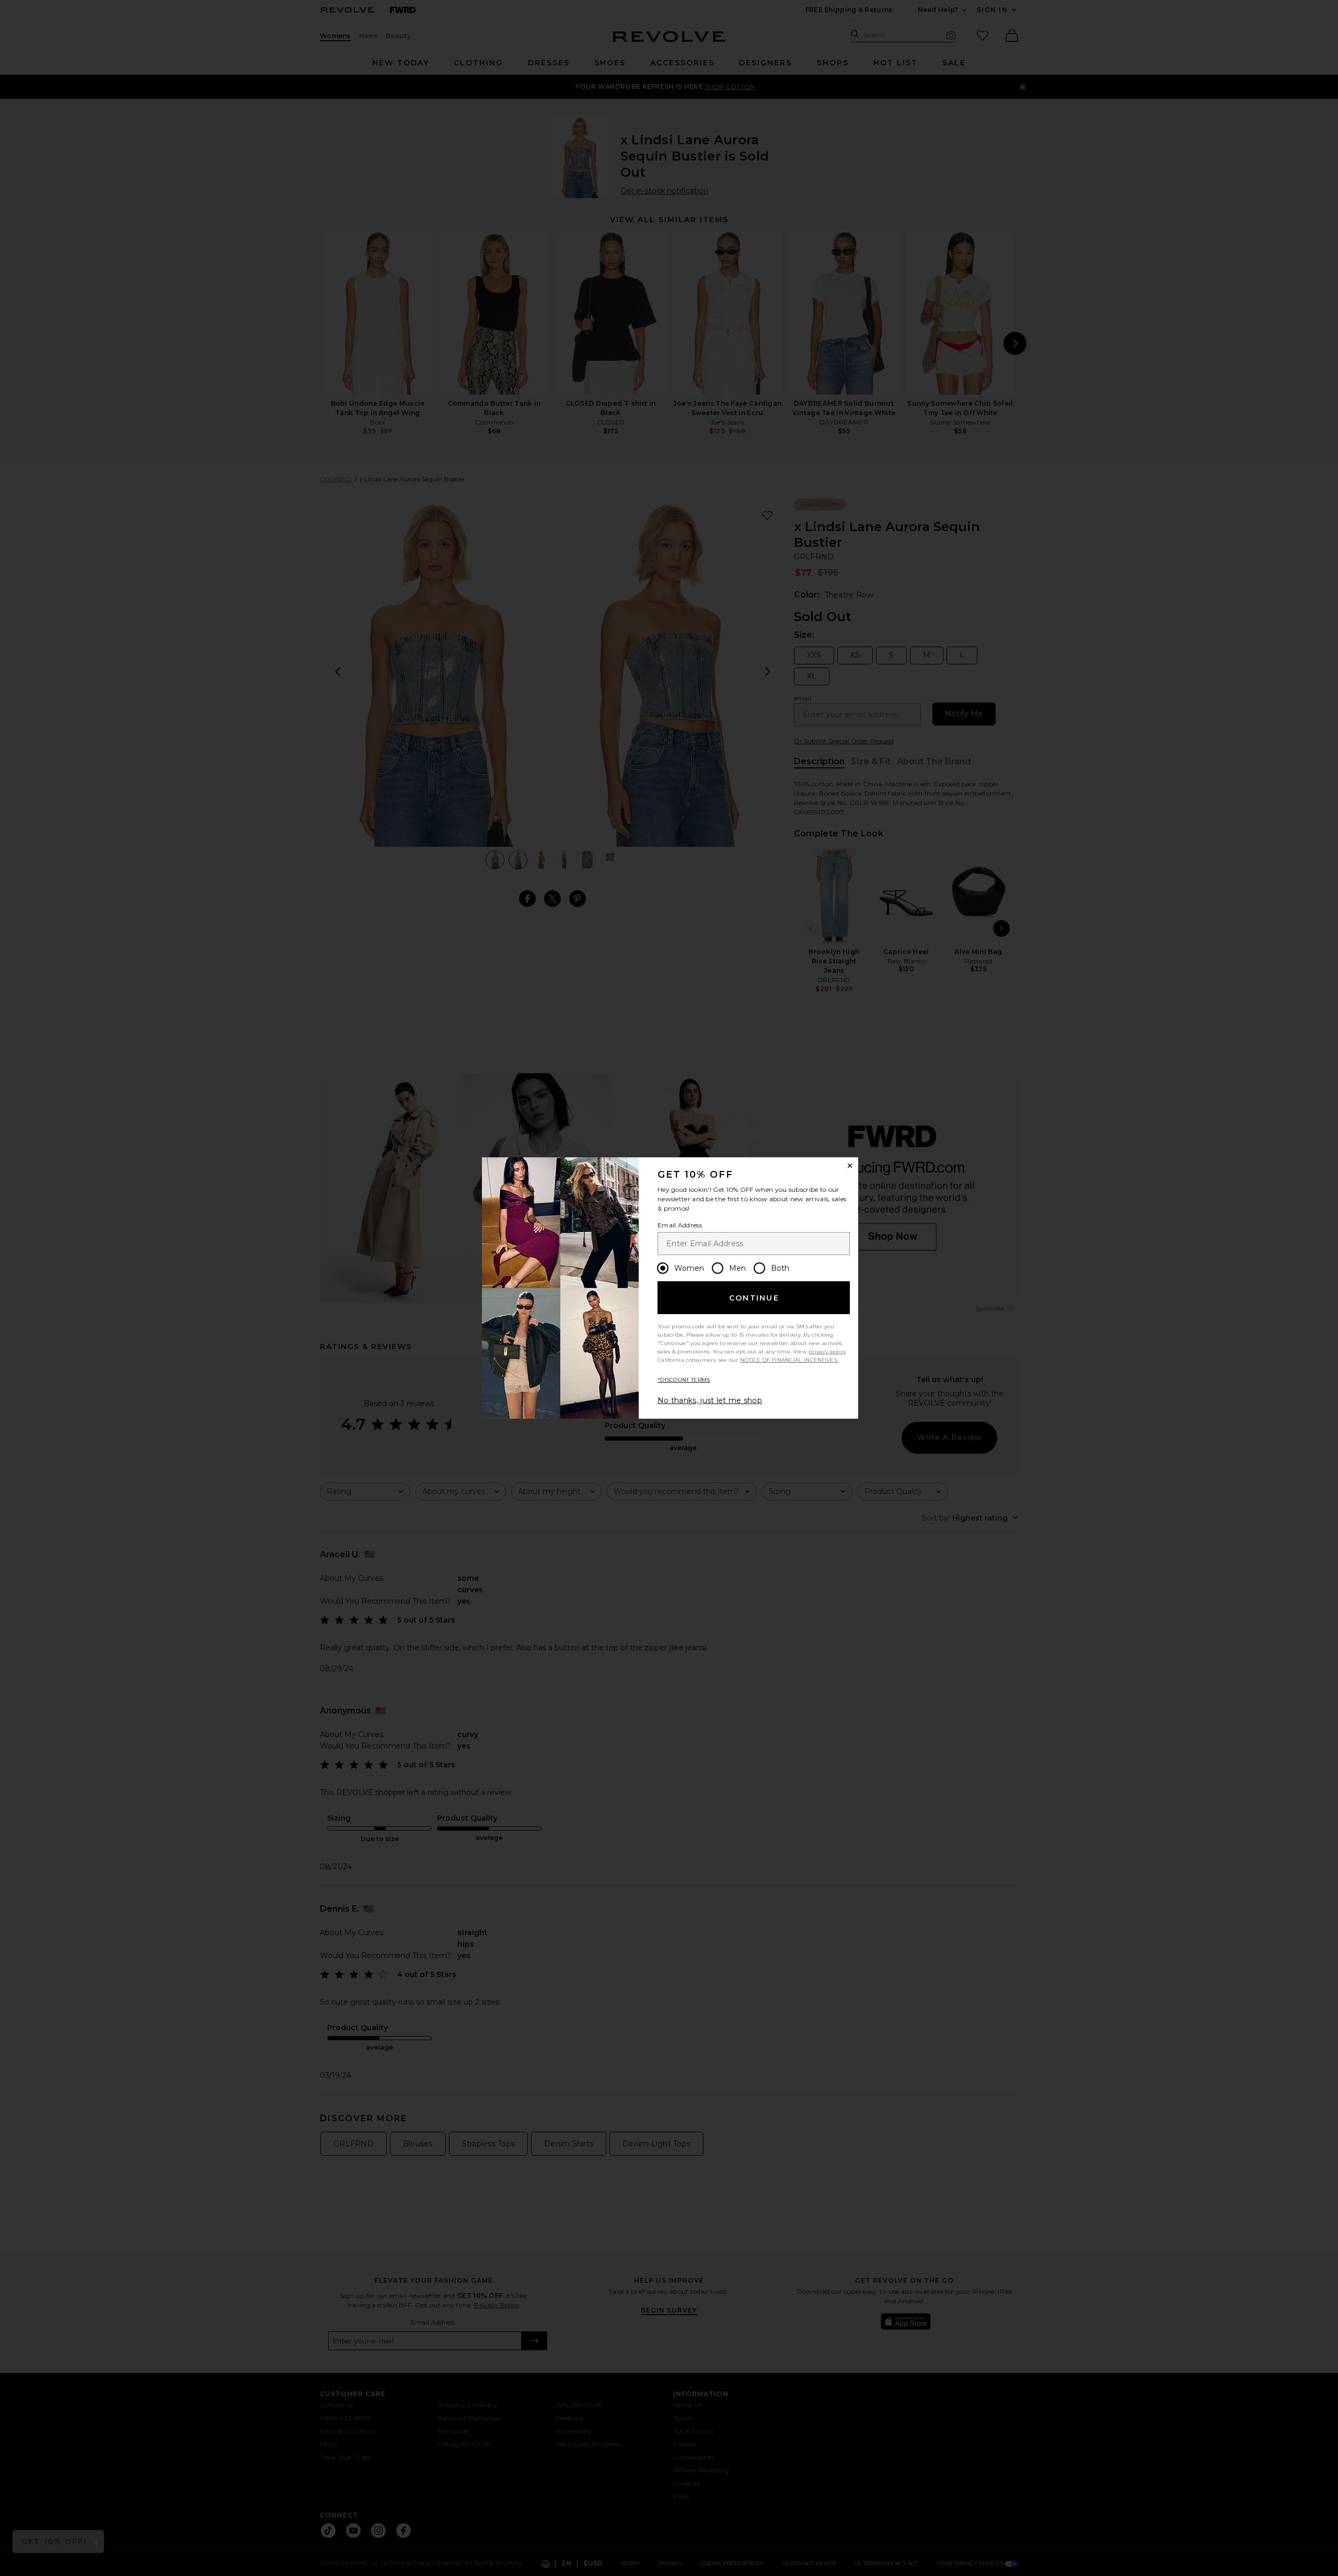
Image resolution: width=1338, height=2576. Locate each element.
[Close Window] (850, 1166)
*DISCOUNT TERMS (684, 1380)
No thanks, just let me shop (710, 1400)
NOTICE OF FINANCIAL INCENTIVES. (789, 1360)
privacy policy (827, 1352)
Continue (754, 1298)
